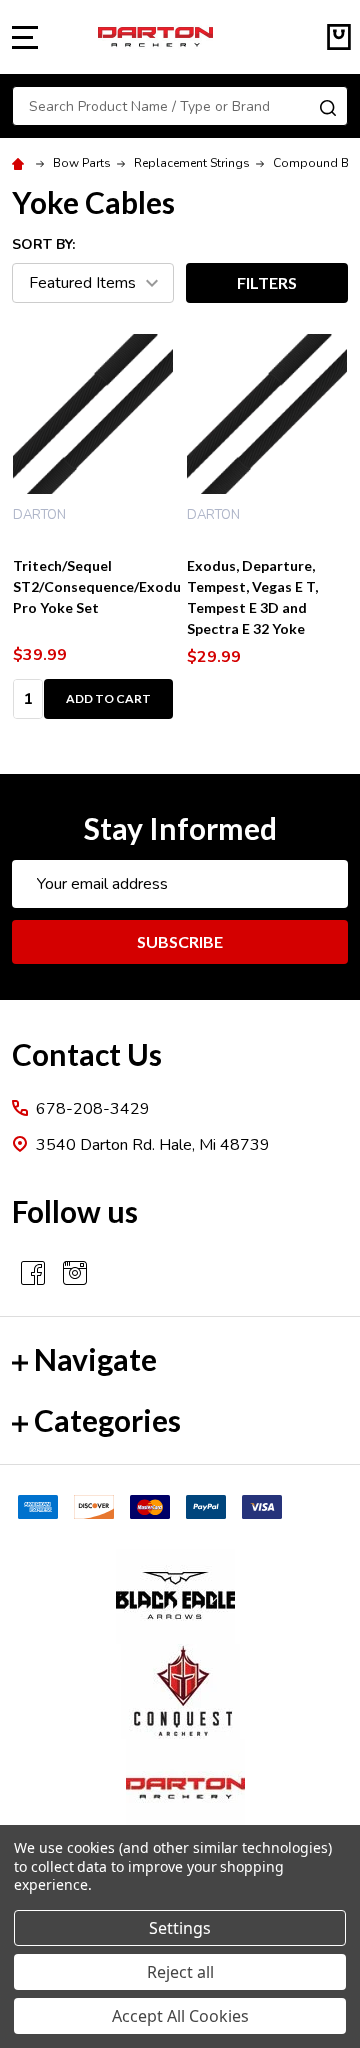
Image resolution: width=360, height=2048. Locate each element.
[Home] (21, 163)
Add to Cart (108, 698)
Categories (107, 1420)
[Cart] (339, 37)
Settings (180, 1928)
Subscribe (180, 941)
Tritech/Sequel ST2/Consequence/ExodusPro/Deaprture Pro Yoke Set (150, 586)
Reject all (180, 1972)
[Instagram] (75, 1273)
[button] (180, 1596)
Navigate (95, 1359)
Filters (267, 282)
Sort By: (43, 244)
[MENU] (25, 37)
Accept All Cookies (180, 2016)
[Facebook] (33, 1273)
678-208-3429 (93, 1109)
